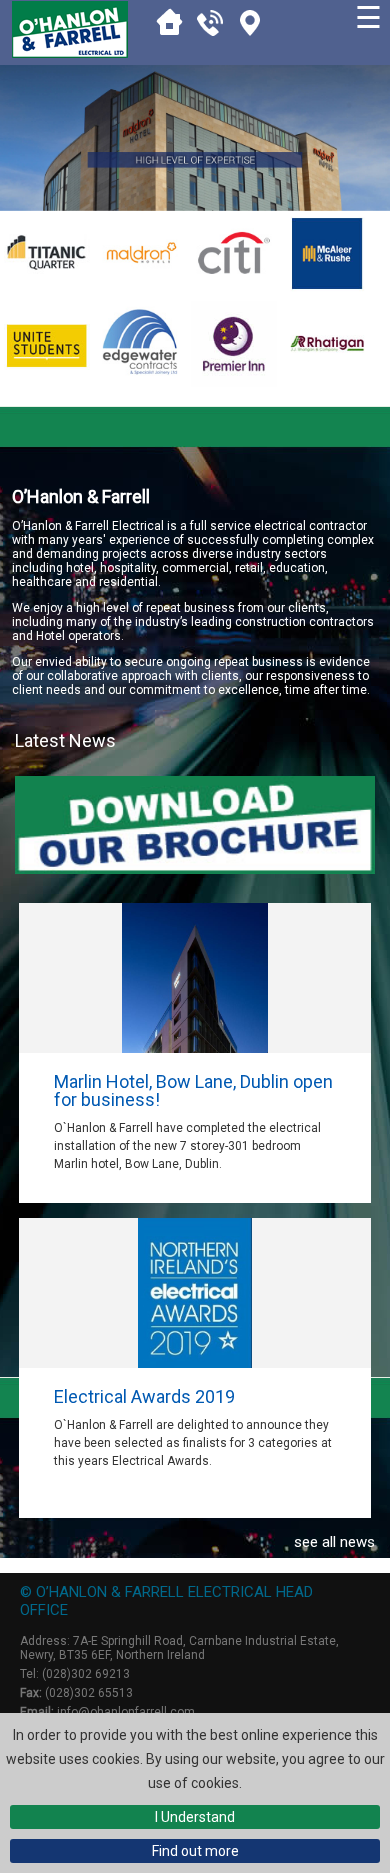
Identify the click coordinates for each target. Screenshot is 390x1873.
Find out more (195, 1851)
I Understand (195, 1817)
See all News (334, 1542)
